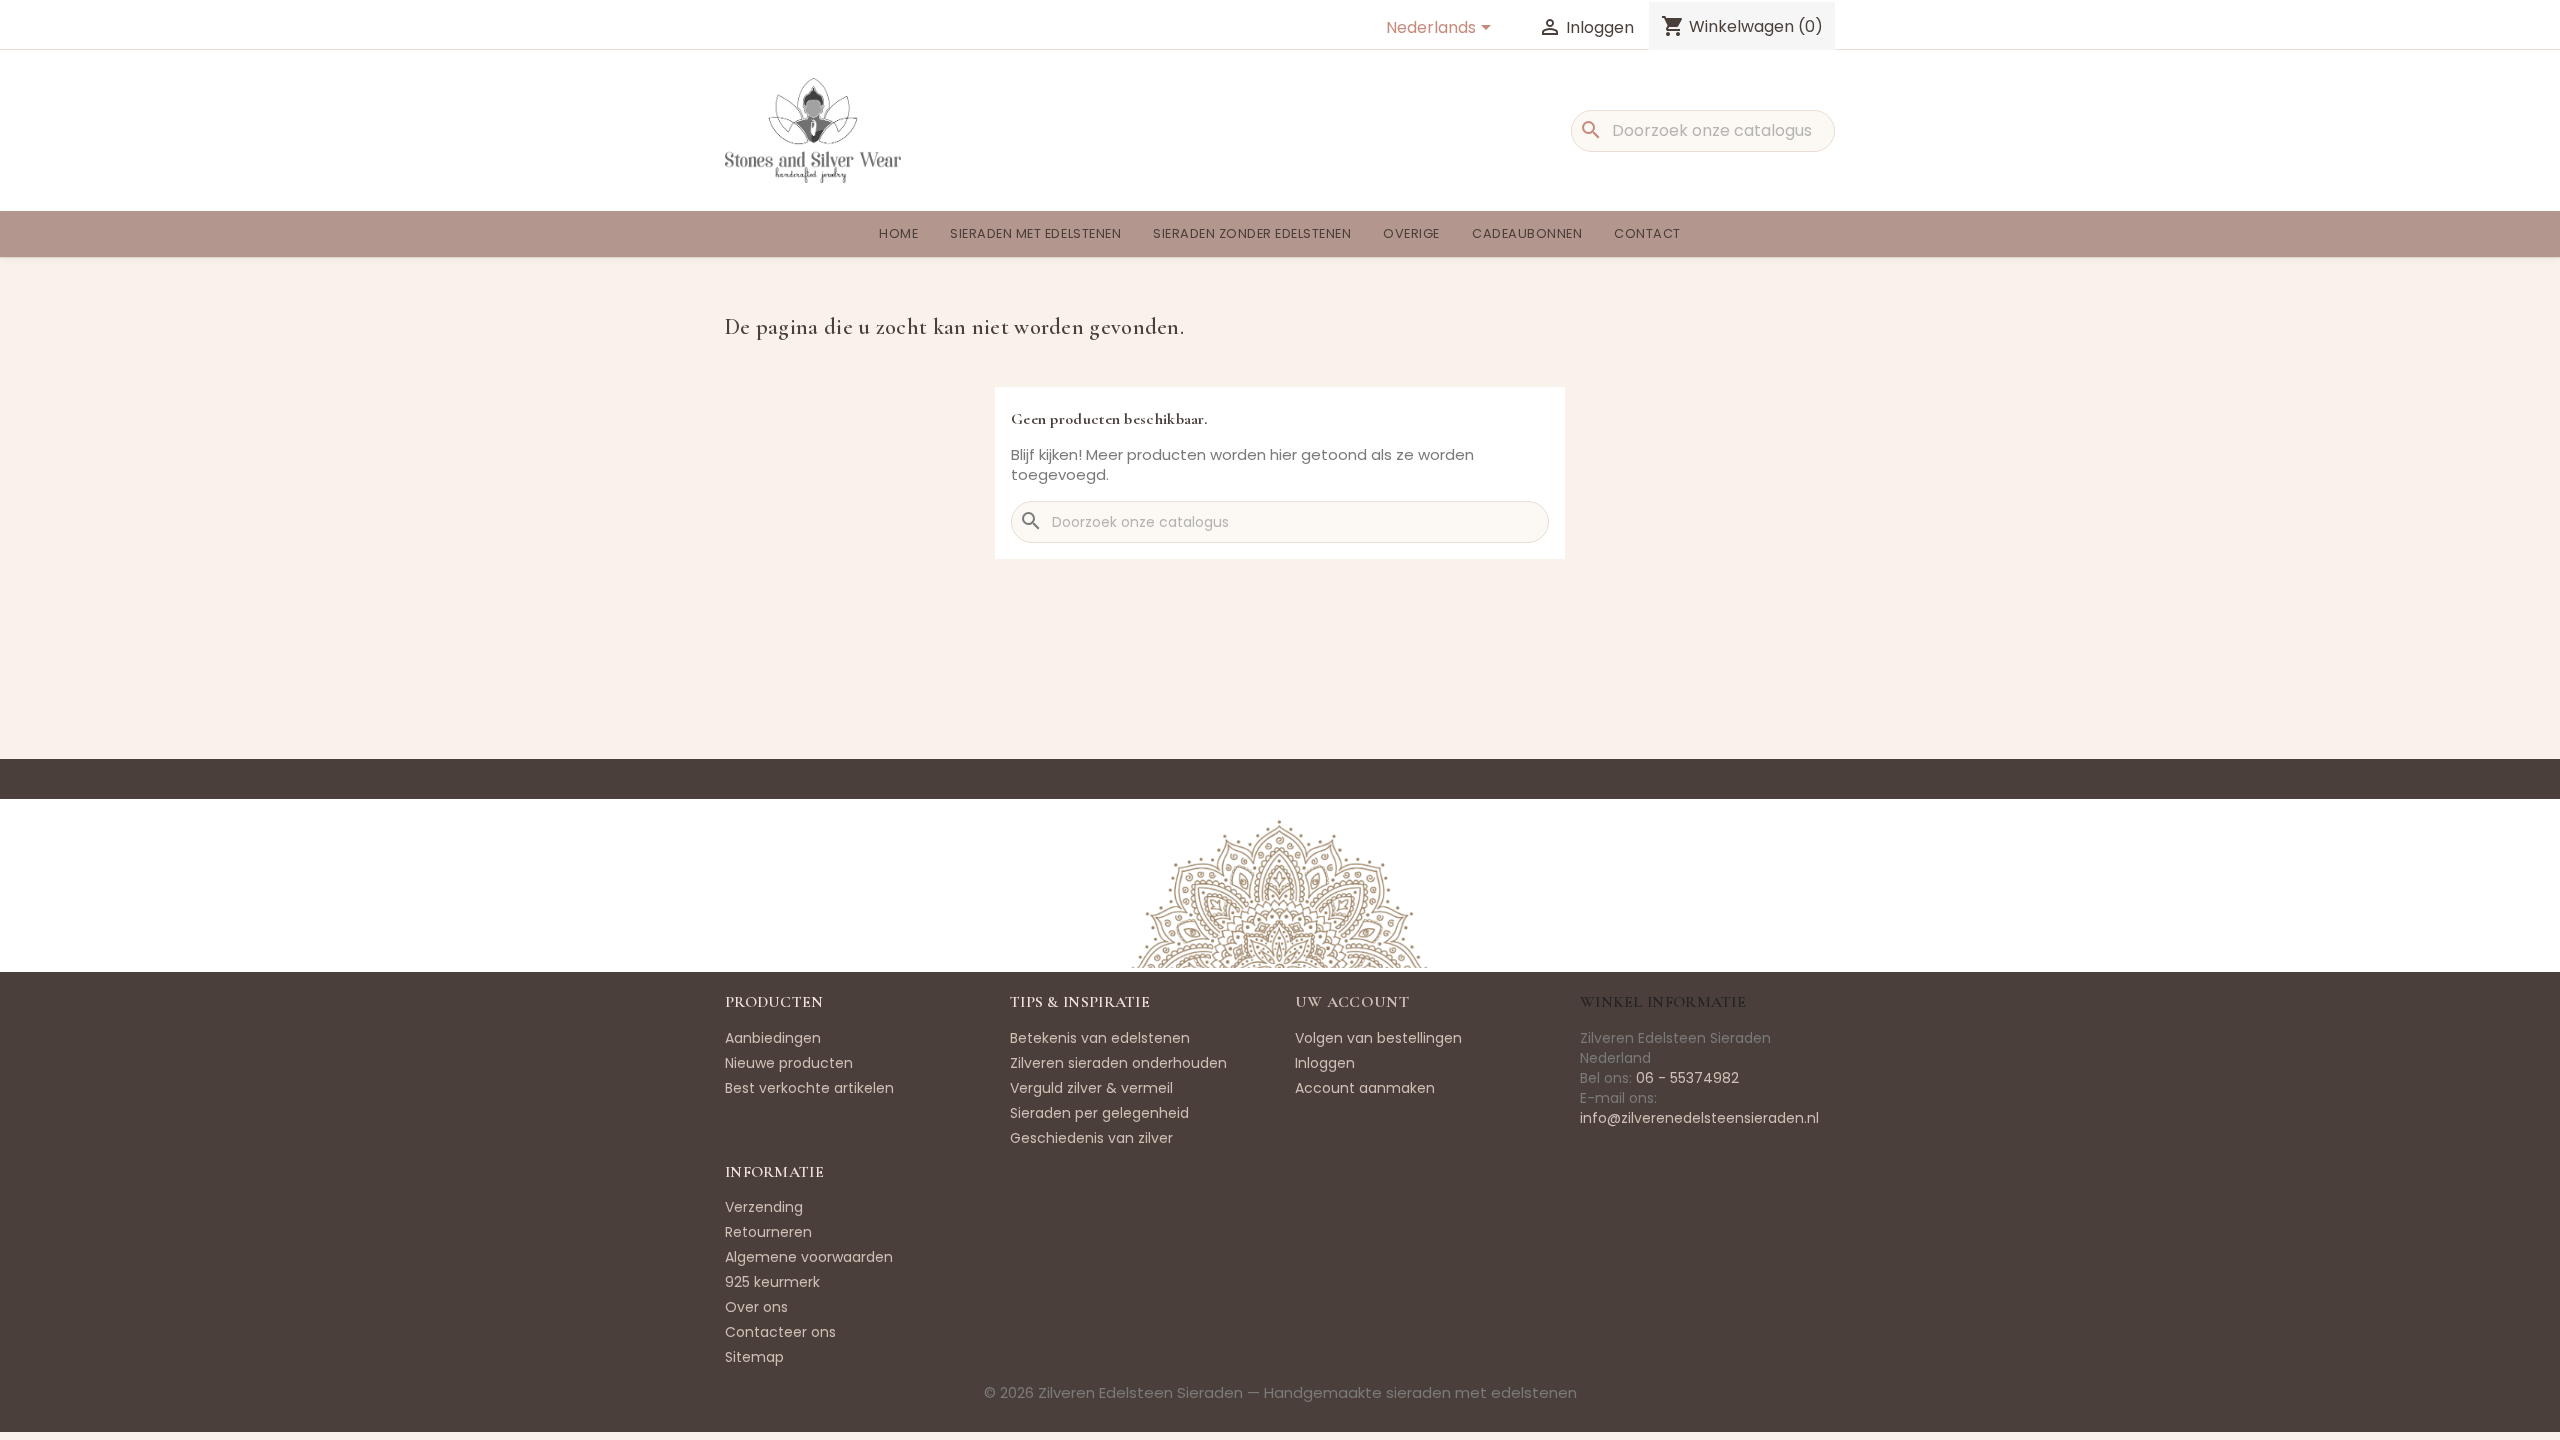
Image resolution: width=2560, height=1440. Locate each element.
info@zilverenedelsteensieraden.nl (1699, 1118)
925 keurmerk (772, 1282)
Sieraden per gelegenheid (1099, 1113)
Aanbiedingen (773, 1038)
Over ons (756, 1307)
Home (898, 233)
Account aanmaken (1365, 1088)
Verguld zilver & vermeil (1091, 1088)
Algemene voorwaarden (809, 1257)
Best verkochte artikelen (809, 1088)
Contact (1647, 233)
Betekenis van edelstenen (1100, 1038)
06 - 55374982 (1687, 1078)
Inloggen (1325, 1063)
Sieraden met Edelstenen (1035, 233)
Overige (1411, 233)
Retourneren (768, 1232)
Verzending (764, 1207)
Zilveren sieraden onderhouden (1118, 1063)
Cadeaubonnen (1527, 233)
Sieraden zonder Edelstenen (1252, 233)
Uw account (1352, 1002)
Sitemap (754, 1357)
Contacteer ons (780, 1332)
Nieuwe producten (789, 1063)
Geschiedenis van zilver (1091, 1138)
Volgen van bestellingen (1378, 1038)
